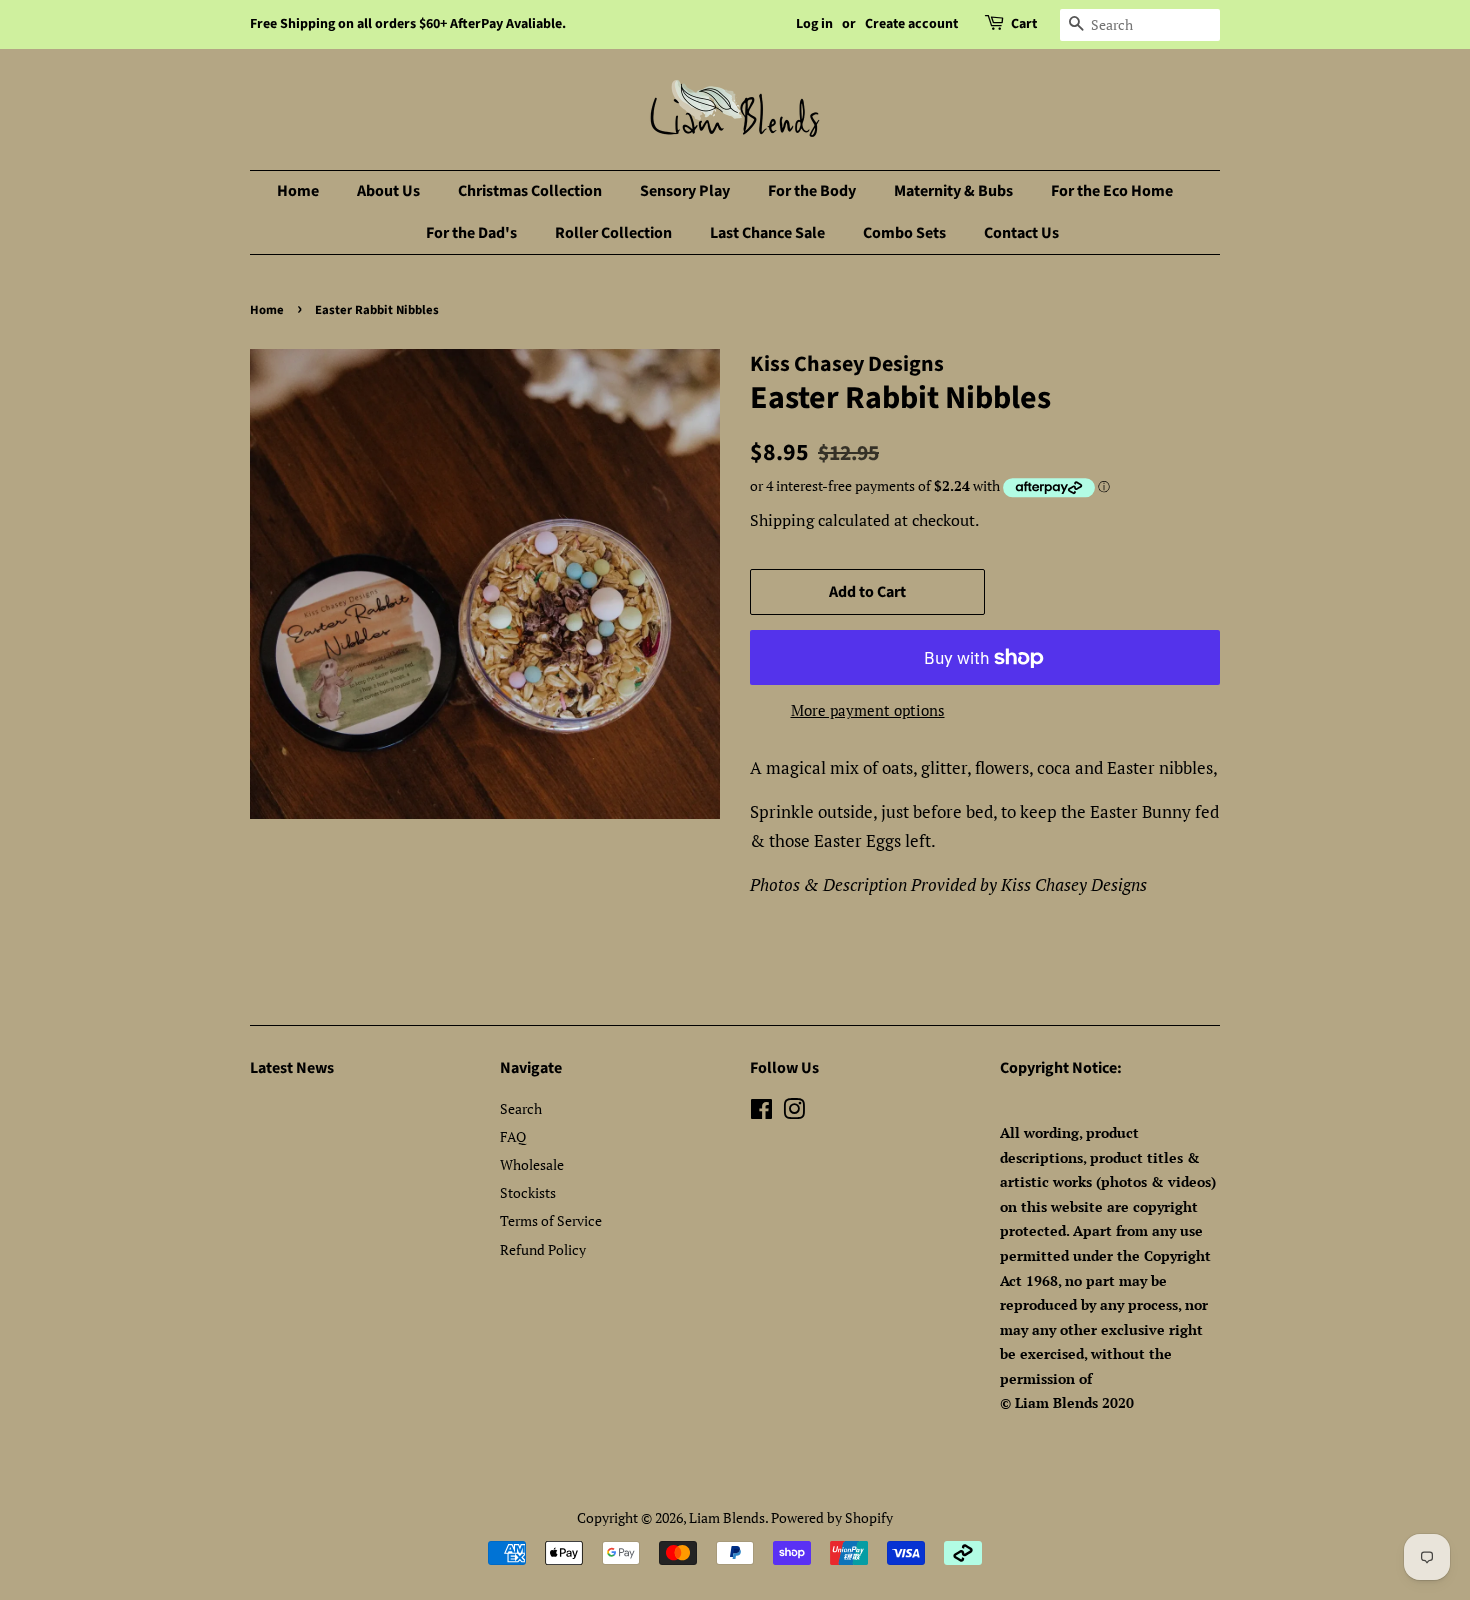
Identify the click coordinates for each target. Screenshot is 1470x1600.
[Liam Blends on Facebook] (761, 1112)
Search (521, 1108)
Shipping (782, 520)
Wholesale (532, 1164)
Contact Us (1021, 233)
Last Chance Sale (767, 233)
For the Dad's (471, 233)
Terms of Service (551, 1220)
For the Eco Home (1112, 191)
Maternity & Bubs (953, 191)
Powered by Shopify (832, 1517)
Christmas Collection (530, 191)
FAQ (513, 1136)
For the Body (812, 191)
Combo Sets (904, 233)
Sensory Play (685, 191)
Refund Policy (543, 1249)
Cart (1024, 24)
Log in (814, 24)
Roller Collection (613, 233)
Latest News (292, 1068)
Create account (911, 24)
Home (298, 191)
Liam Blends (727, 1517)
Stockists (528, 1192)
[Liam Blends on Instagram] (794, 1112)
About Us (388, 191)
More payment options (868, 710)
